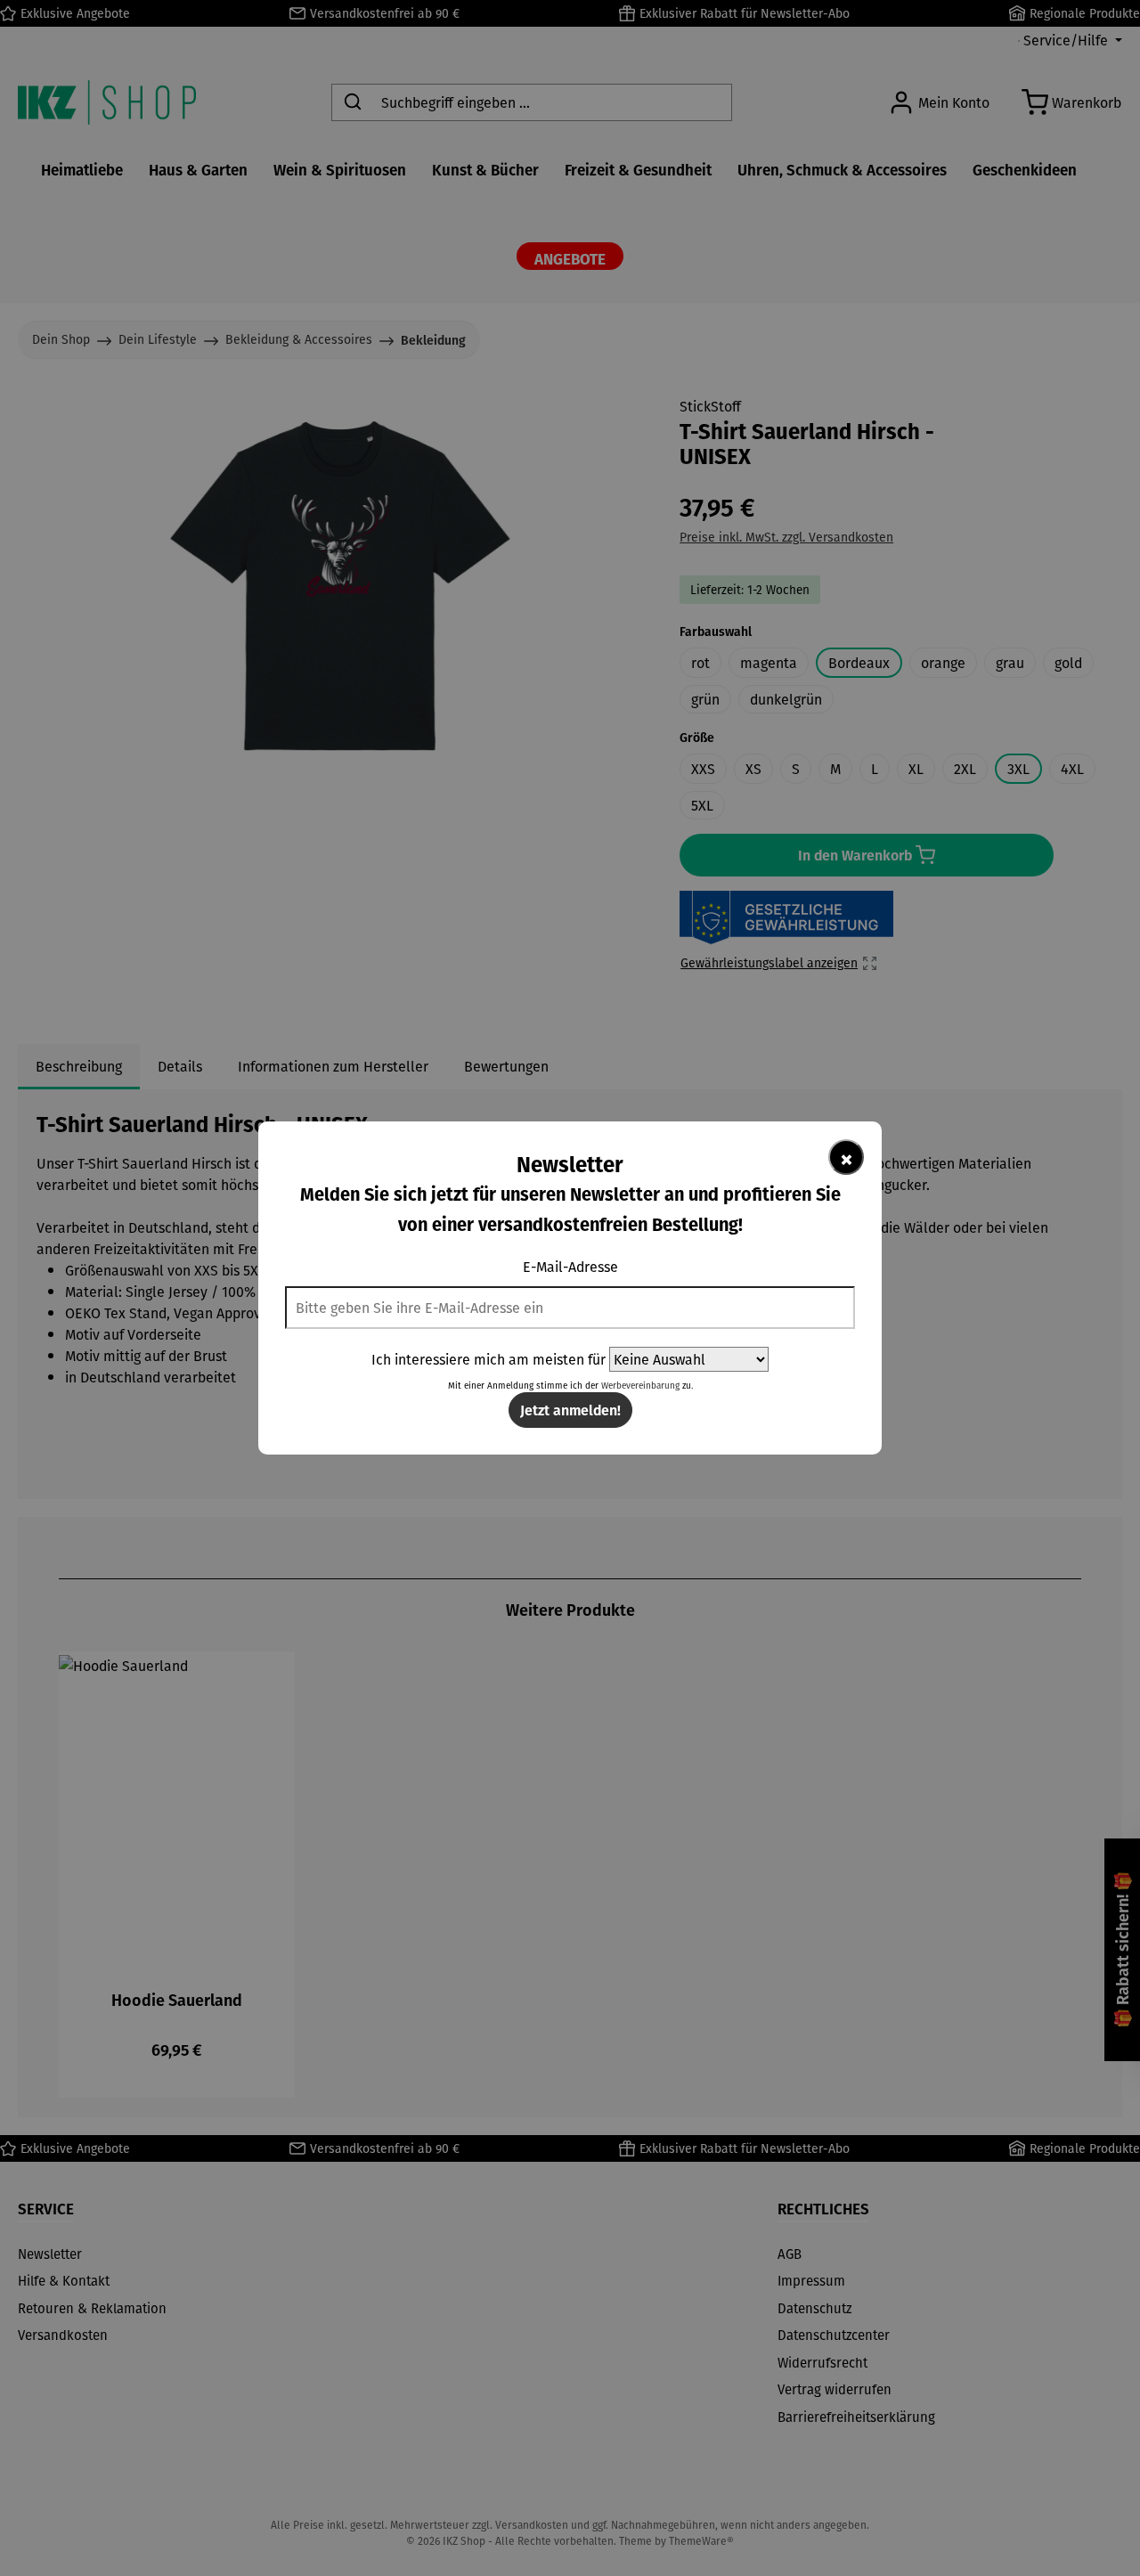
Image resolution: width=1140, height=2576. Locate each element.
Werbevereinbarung (640, 1386)
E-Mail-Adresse (570, 1267)
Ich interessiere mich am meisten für (489, 1359)
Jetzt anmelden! (570, 1410)
